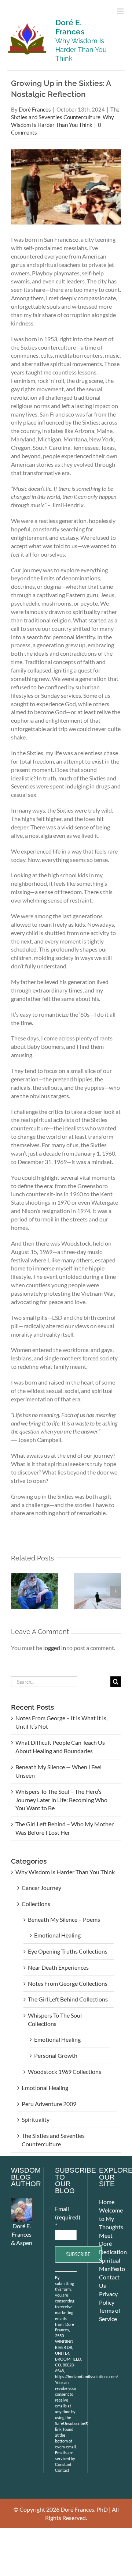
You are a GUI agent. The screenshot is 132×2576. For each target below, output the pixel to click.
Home (107, 2202)
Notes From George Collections (68, 1983)
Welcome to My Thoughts (111, 2219)
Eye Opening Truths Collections (68, 1951)
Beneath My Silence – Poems (64, 1919)
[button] (16, 1591)
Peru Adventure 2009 (49, 2104)
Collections (36, 1904)
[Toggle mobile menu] (121, 11)
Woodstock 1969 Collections (65, 2072)
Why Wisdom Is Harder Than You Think (65, 1872)
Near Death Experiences (58, 1967)
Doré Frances (35, 110)
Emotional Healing (57, 1935)
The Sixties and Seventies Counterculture (53, 2140)
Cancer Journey (41, 1888)
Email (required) (66, 2217)
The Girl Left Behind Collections (68, 1999)
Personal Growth (56, 2055)
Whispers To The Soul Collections (55, 2019)
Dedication (113, 2252)
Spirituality (36, 2119)
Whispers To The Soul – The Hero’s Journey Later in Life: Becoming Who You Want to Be (61, 1800)
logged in (55, 1648)
